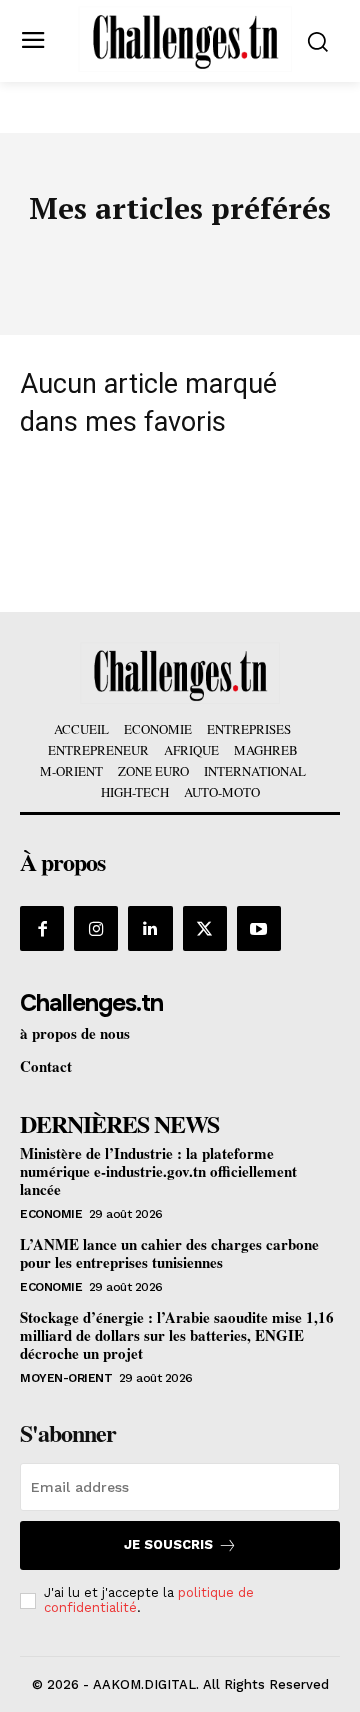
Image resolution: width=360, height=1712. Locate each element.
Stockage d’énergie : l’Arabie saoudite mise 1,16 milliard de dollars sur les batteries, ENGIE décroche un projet (177, 1335)
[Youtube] (259, 928)
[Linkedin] (150, 928)
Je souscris (168, 1544)
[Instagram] (96, 928)
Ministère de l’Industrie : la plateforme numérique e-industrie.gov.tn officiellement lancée (158, 1171)
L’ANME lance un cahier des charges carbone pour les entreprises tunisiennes (169, 1253)
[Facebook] (42, 928)
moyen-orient (66, 1378)
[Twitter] (205, 928)
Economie (51, 1214)
